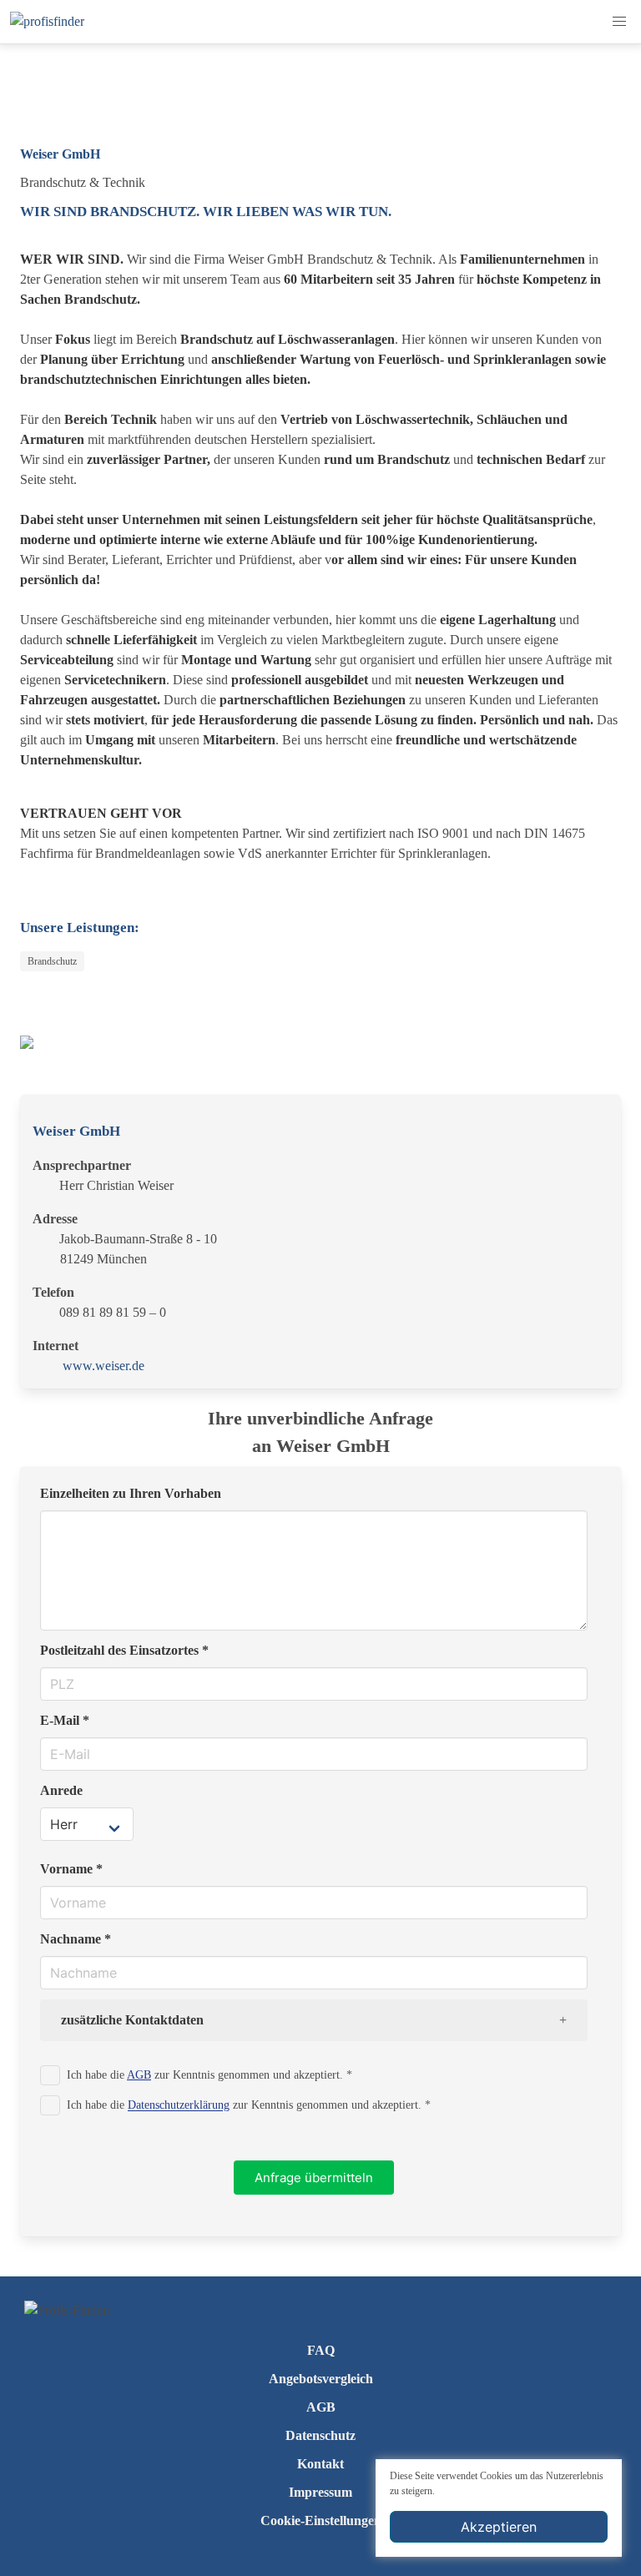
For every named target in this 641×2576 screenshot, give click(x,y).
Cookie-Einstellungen (321, 2521)
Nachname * (76, 1939)
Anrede (61, 1790)
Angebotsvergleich (321, 2379)
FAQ (321, 2350)
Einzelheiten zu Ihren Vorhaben (131, 1493)
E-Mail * (65, 1720)
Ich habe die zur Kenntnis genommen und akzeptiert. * (209, 2074)
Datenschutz (320, 2435)
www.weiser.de (103, 1366)
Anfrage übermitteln (314, 2178)
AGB (139, 2074)
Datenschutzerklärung (179, 2105)
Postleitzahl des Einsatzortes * (124, 1650)
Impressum (320, 2492)
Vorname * (71, 1869)
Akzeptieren (499, 2527)
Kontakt (320, 2464)
